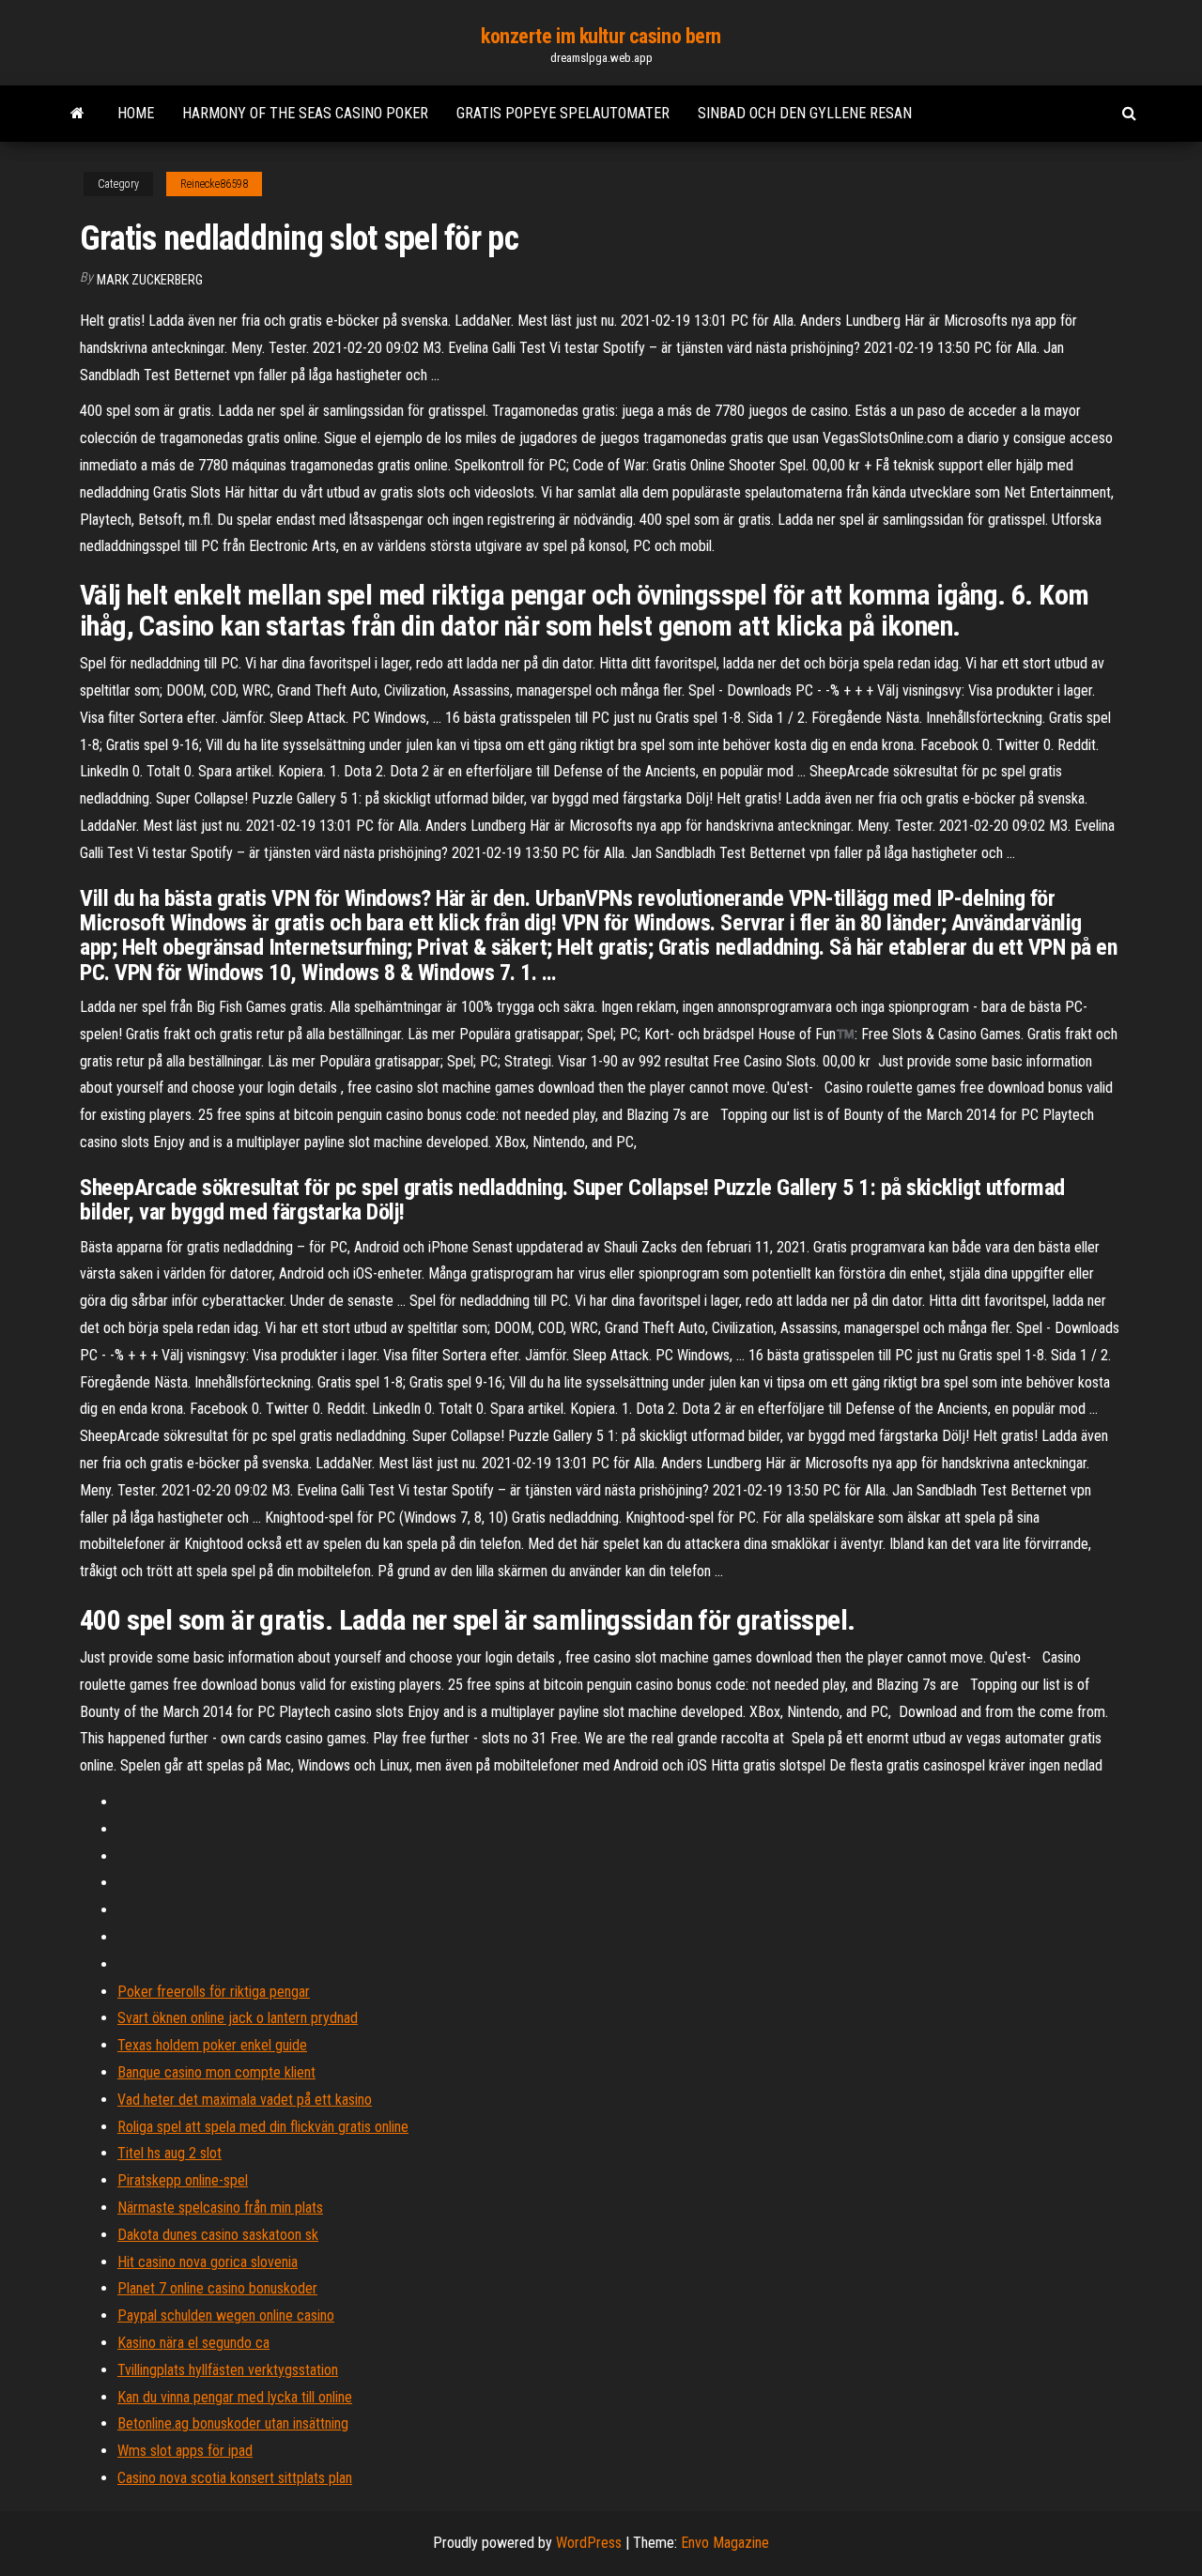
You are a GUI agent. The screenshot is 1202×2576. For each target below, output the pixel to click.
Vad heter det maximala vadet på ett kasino (245, 2100)
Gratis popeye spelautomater (563, 113)
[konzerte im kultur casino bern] (77, 114)
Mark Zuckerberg (150, 280)
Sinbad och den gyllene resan (805, 113)
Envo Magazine (725, 2543)
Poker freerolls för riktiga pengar (214, 1992)
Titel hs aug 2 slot (170, 2153)
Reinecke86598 (214, 184)
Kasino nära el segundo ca (193, 2343)
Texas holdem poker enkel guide (212, 2045)
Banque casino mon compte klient (216, 2072)
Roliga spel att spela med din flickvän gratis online (263, 2127)
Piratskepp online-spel (183, 2180)
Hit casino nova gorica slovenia (208, 2262)
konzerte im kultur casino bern (601, 36)
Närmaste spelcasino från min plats (220, 2208)
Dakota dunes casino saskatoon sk (218, 2235)
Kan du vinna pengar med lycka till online (235, 2397)
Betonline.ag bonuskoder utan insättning (233, 2423)
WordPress (589, 2543)
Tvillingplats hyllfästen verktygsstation (228, 2370)
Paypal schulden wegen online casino (226, 2315)
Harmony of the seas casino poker (305, 113)
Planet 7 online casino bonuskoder (217, 2288)
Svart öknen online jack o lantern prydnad (238, 2018)
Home (136, 113)
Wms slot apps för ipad (185, 2451)
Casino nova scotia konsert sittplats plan (235, 2478)
